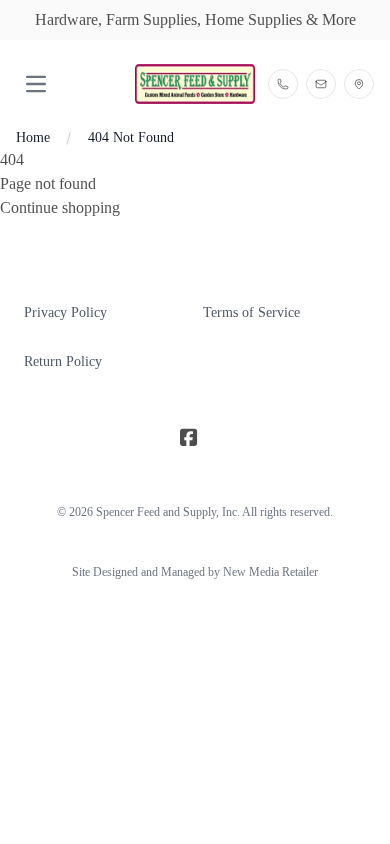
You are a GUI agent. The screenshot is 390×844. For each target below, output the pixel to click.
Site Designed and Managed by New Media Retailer (195, 572)
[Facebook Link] (189, 438)
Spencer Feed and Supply (156, 512)
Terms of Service (251, 312)
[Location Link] (359, 84)
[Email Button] (321, 84)
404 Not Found (131, 137)
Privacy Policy (65, 312)
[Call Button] (283, 84)
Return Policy (63, 361)
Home (33, 137)
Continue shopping (60, 207)
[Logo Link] (194, 84)
